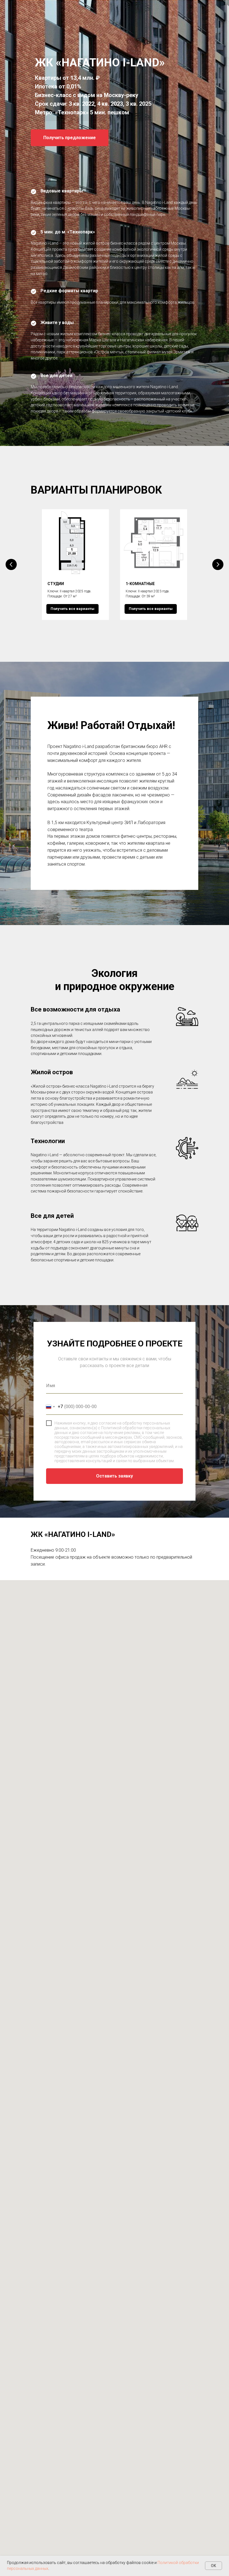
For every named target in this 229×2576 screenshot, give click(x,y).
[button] (70, 842)
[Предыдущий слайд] (11, 1972)
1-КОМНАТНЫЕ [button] (140, 1991)
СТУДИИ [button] (56, 1991)
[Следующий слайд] (218, 1972)
